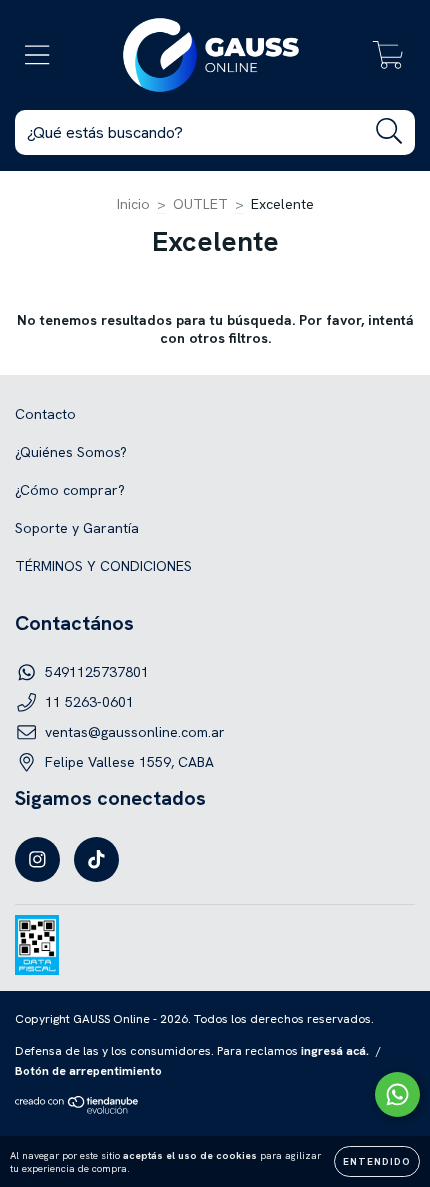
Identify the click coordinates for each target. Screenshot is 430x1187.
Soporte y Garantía (77, 528)
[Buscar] (389, 131)
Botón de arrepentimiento (88, 1071)
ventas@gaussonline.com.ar (135, 732)
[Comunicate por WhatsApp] (397, 1094)
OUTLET (200, 204)
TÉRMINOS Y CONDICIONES (103, 566)
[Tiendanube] (77, 1110)
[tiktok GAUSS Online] (96, 859)
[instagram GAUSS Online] (37, 859)
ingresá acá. (335, 1051)
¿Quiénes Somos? (71, 452)
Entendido (377, 1161)
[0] (388, 60)
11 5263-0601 (89, 702)
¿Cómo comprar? (70, 490)
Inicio (133, 204)
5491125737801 (97, 672)
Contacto (45, 414)
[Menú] (37, 55)
